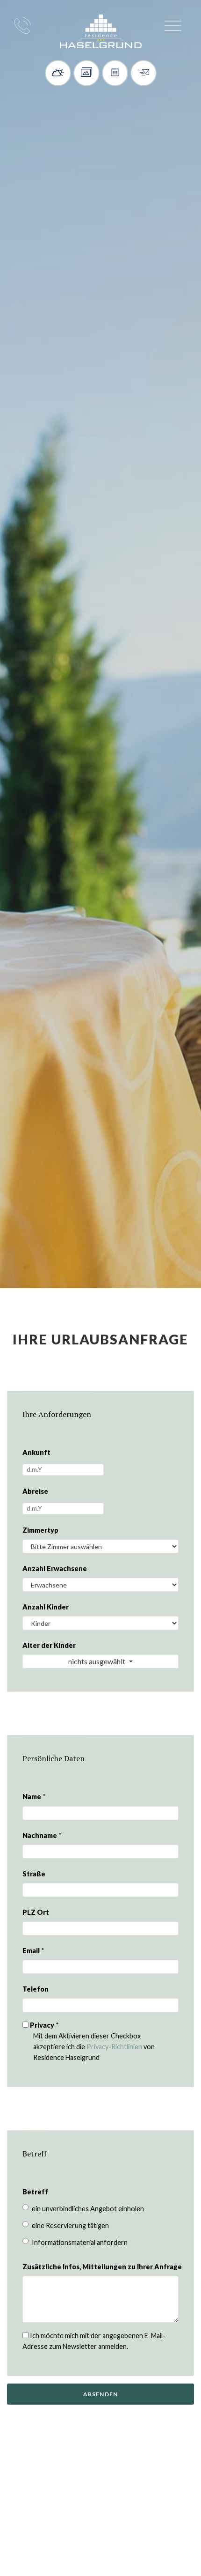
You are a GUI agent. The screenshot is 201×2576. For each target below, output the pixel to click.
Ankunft (36, 1452)
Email (33, 1951)
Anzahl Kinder (46, 1607)
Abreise (35, 1491)
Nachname (42, 1835)
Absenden (101, 2394)
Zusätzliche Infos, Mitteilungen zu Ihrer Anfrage (46, 2267)
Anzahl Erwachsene (46, 1568)
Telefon (36, 1989)
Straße (34, 1874)
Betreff (35, 2192)
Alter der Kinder (46, 1645)
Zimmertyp (40, 1530)
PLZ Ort (36, 1912)
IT (45, 28)
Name (34, 1797)
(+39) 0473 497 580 (22, 25)
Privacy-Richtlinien (114, 2047)
